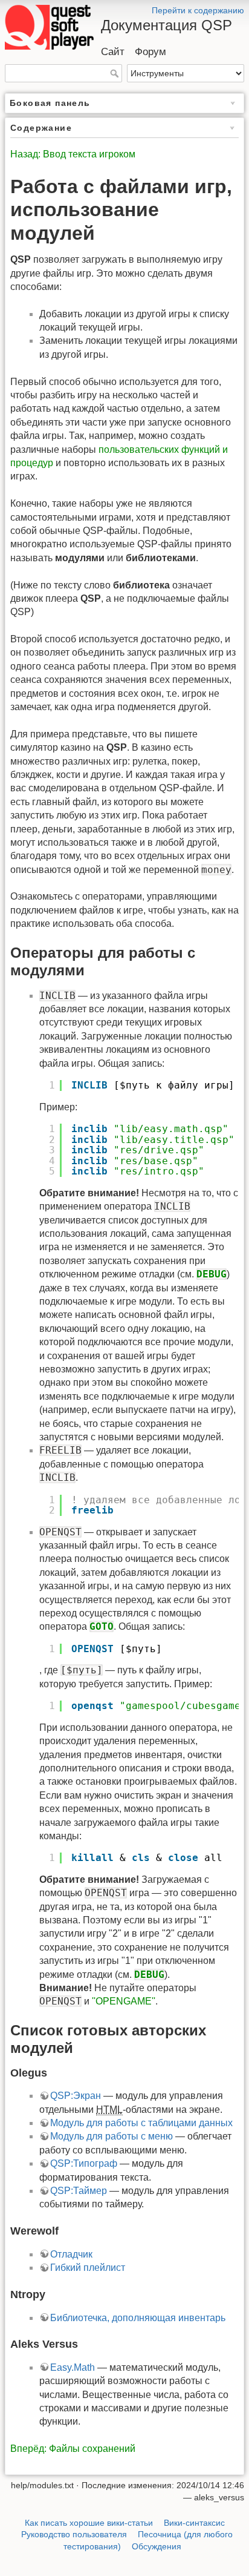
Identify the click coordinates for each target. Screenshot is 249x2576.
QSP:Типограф (84, 2163)
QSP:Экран (76, 2096)
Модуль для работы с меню (112, 2136)
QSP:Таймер (79, 2191)
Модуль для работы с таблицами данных (141, 2123)
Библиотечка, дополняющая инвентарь (138, 2318)
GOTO (102, 1626)
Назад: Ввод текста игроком (73, 154)
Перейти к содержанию (198, 10)
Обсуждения (157, 2546)
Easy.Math (73, 2367)
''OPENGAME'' (124, 2001)
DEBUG (212, 1274)
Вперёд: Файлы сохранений (73, 2449)
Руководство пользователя (74, 2534)
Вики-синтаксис (194, 2523)
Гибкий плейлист (88, 2268)
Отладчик (71, 2254)
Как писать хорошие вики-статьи (89, 2523)
